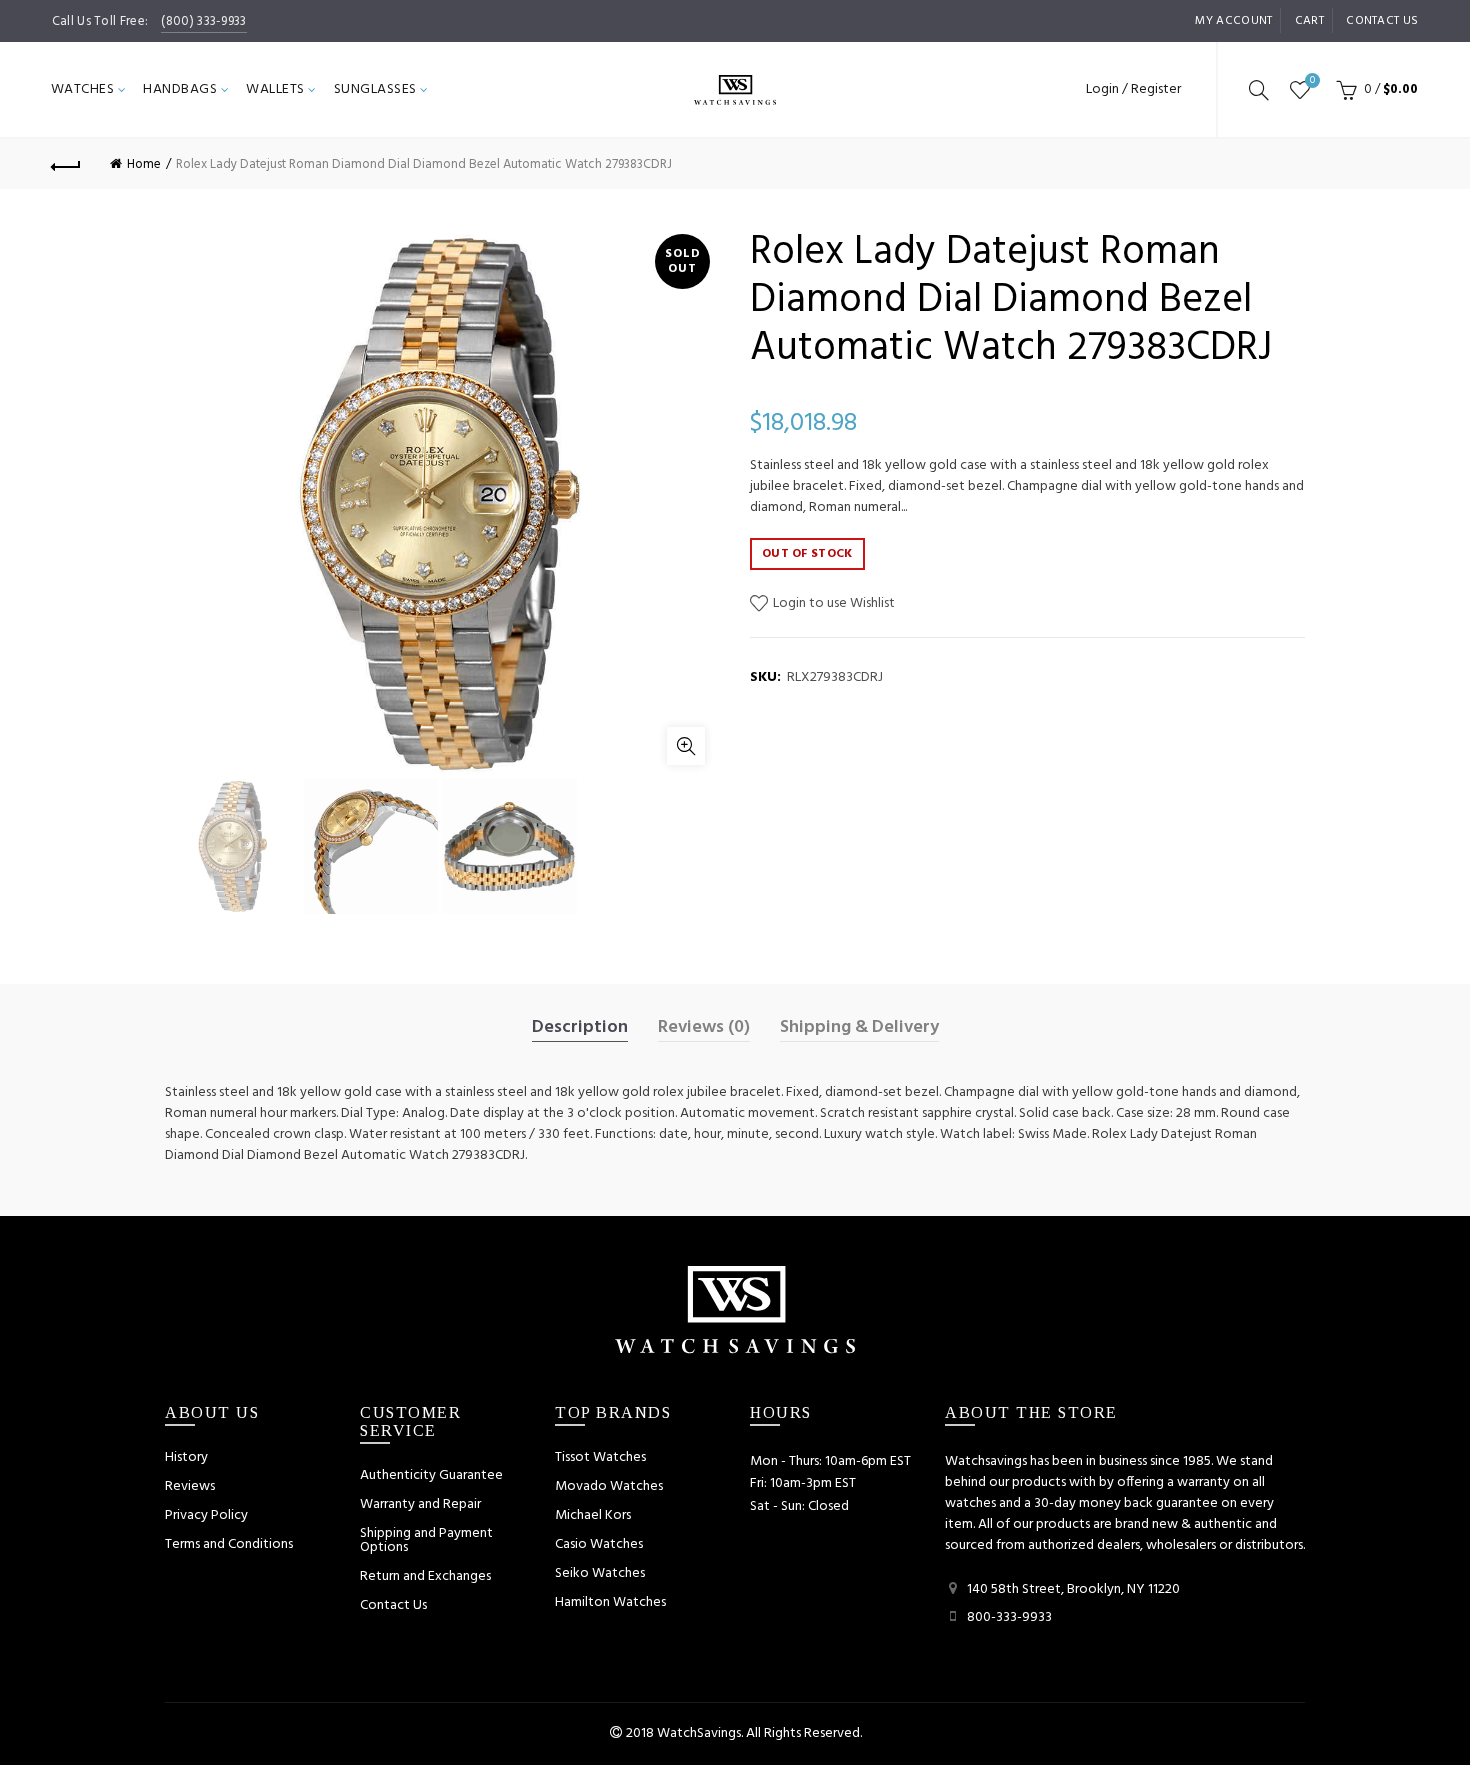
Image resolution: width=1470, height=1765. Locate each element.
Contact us (1382, 21)
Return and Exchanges (425, 1576)
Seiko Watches (600, 1573)
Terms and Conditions (229, 1544)
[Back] (67, 164)
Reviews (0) (704, 1028)
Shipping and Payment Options (426, 1540)
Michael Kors (593, 1515)
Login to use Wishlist (832, 603)
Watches (83, 89)
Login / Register (1133, 89)
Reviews (190, 1486)
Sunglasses (375, 89)
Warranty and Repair (420, 1504)
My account (1233, 21)
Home (144, 164)
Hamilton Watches (610, 1602)
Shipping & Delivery (859, 1028)
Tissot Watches (600, 1457)
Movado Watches (609, 1486)
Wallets (275, 89)
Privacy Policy (206, 1515)
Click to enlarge (686, 746)
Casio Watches (599, 1544)
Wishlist (1312, 81)
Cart (1309, 21)
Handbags (180, 89)
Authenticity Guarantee (431, 1475)
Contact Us (393, 1605)
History (186, 1457)
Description (580, 1028)
